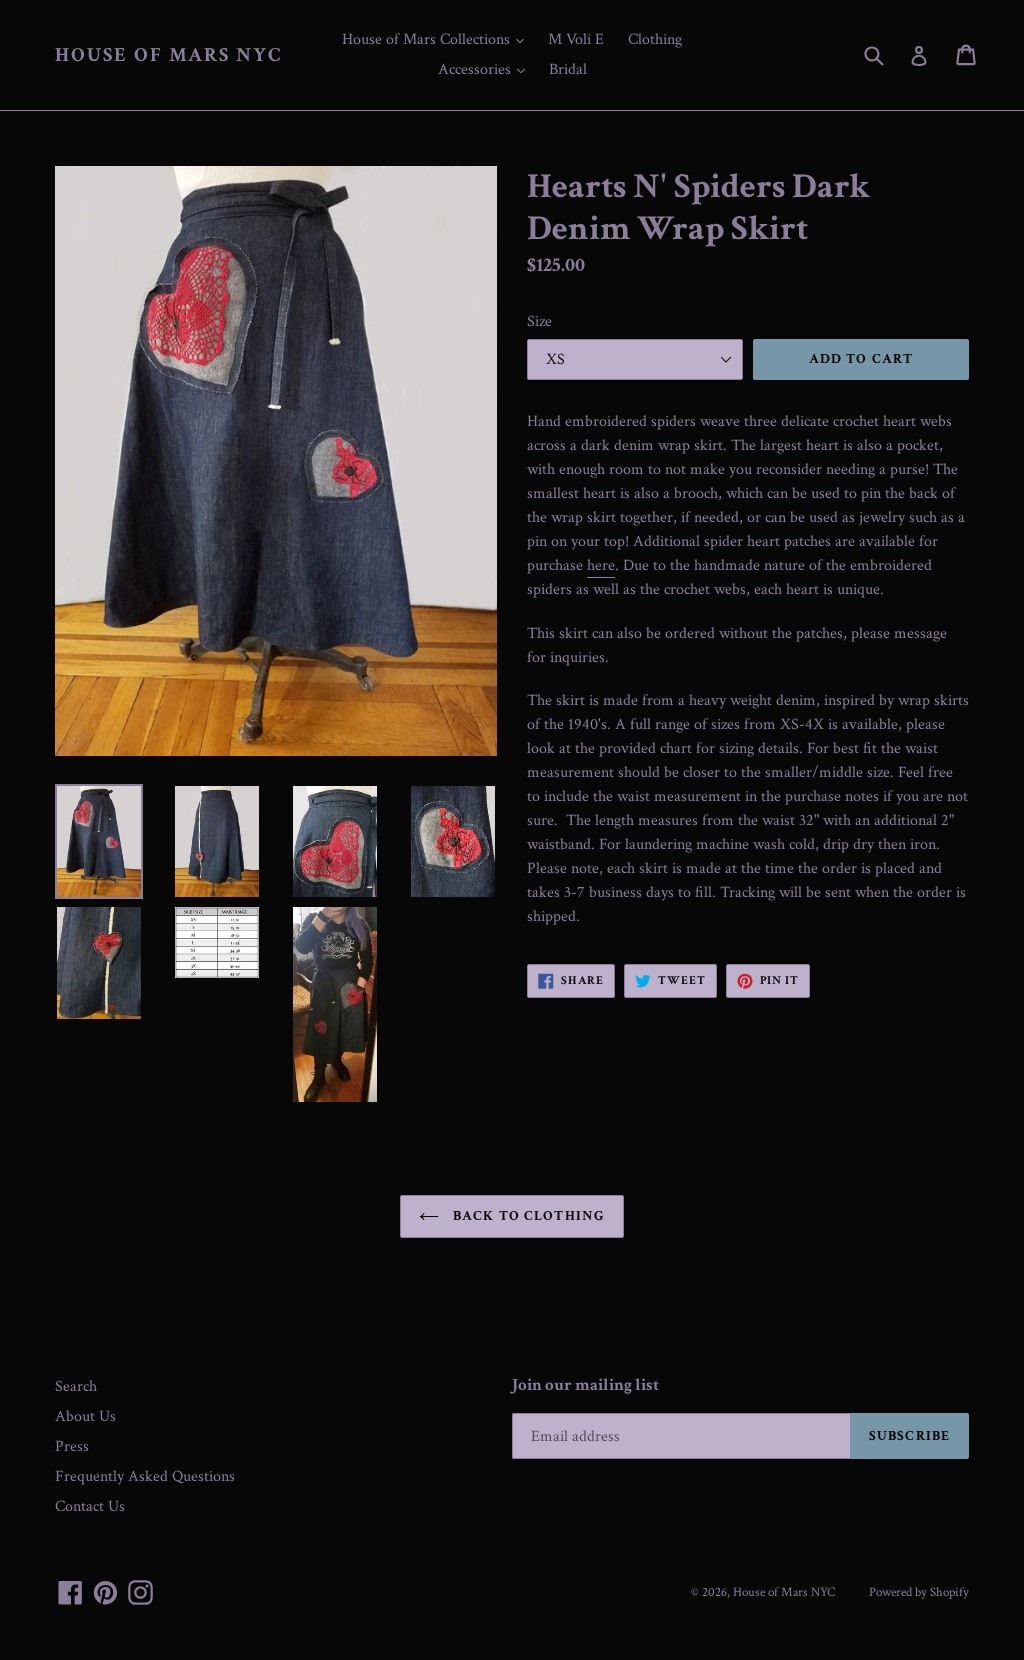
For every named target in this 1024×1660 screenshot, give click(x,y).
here (601, 565)
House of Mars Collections (438, 39)
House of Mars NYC (168, 55)
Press (72, 1446)
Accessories (486, 69)
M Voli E (576, 39)
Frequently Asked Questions (145, 1476)
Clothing (655, 39)
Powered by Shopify (919, 1592)
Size (539, 321)
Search (76, 1386)
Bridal (568, 69)
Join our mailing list (585, 1385)
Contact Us (90, 1506)
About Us (85, 1416)
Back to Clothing (527, 1216)
